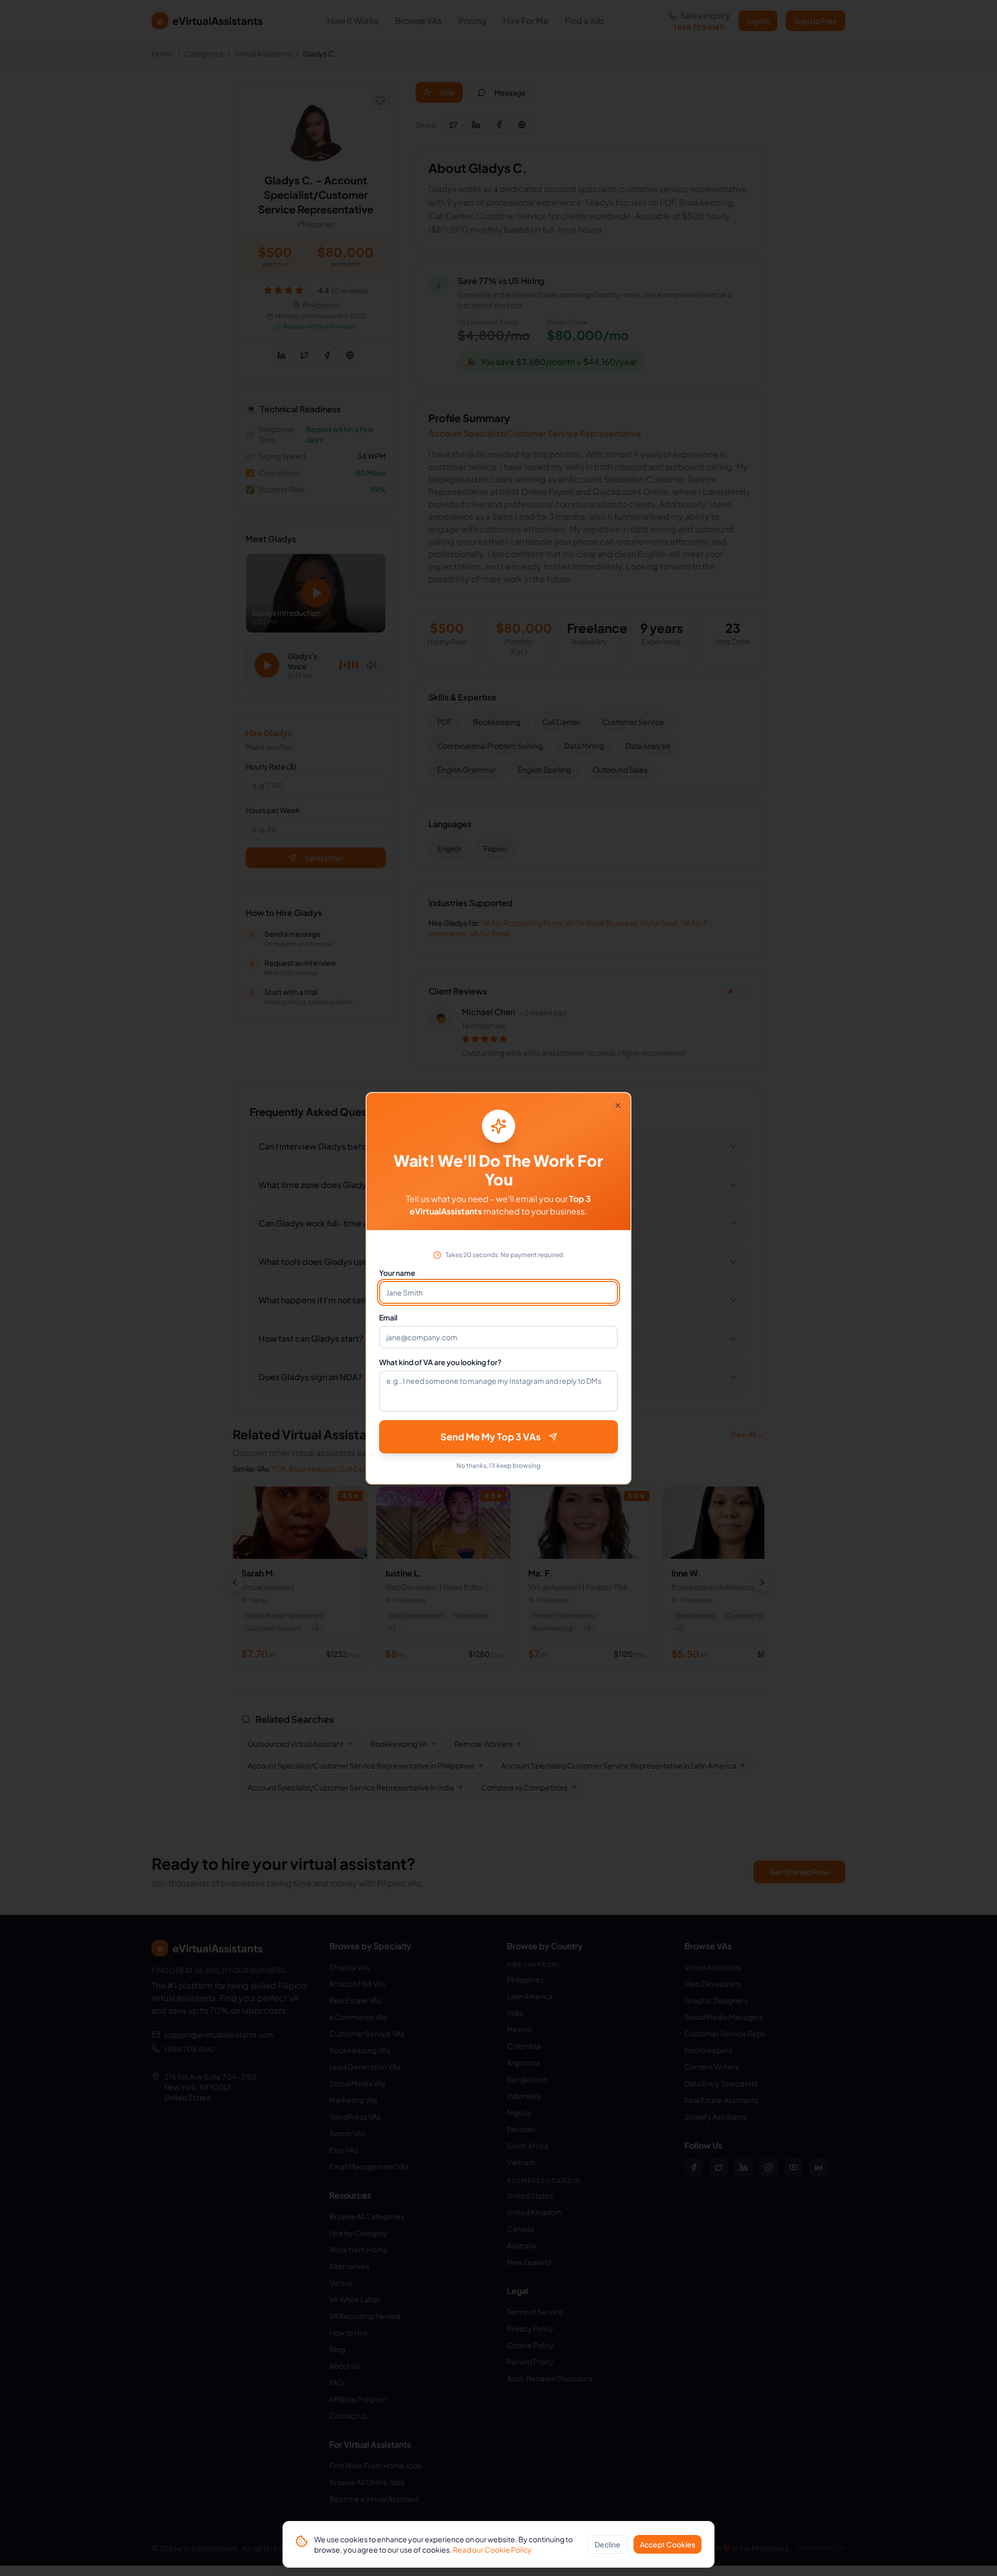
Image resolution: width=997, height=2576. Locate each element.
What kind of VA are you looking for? (440, 1362)
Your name (397, 1273)
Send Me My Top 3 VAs (490, 1437)
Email (388, 1317)
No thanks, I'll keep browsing (498, 1466)
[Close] (618, 1105)
